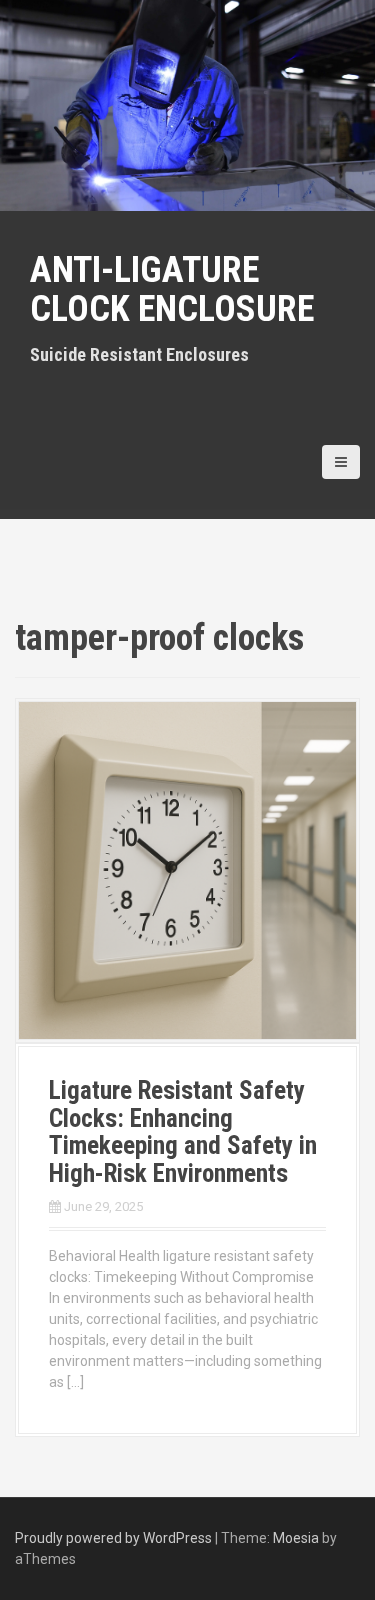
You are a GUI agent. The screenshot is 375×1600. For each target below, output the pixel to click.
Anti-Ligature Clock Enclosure (172, 290)
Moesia (296, 1538)
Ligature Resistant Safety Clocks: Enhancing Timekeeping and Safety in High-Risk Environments (183, 1132)
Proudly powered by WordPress (113, 1538)
